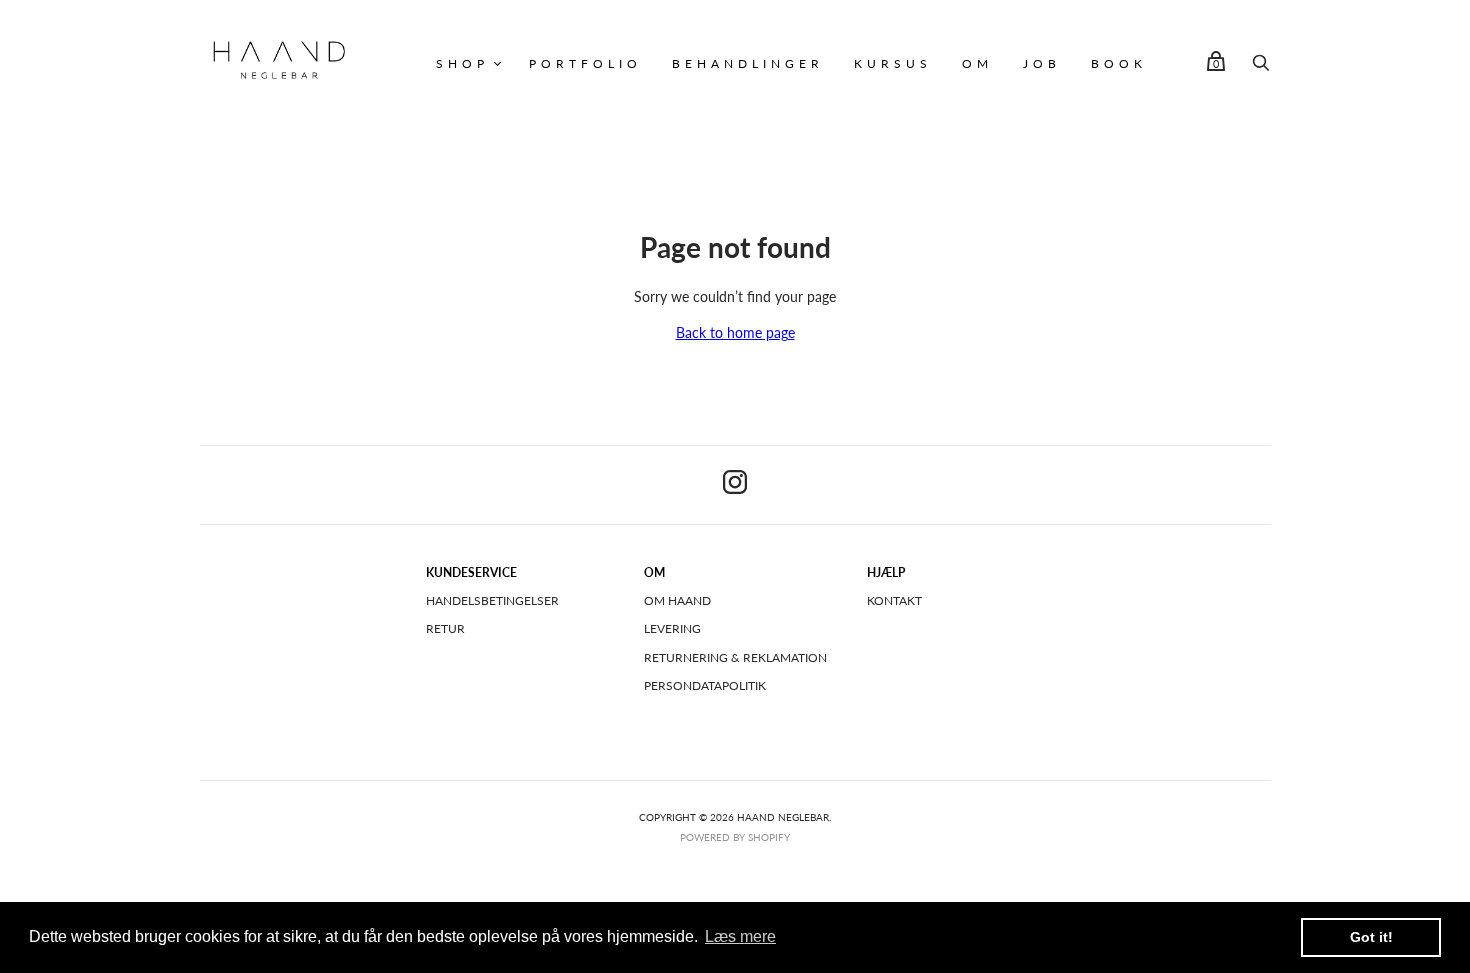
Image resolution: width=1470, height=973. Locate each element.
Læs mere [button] (740, 936)
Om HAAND (677, 600)
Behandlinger (748, 63)
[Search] (1261, 67)
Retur (445, 628)
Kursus (893, 63)
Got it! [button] (1371, 937)
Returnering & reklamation (735, 657)
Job (1042, 63)
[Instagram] (735, 485)
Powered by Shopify (735, 837)
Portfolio (585, 63)
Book (1119, 63)
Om (977, 63)
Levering (672, 628)
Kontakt (894, 600)
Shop (462, 63)
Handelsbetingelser (492, 600)
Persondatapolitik (705, 685)
